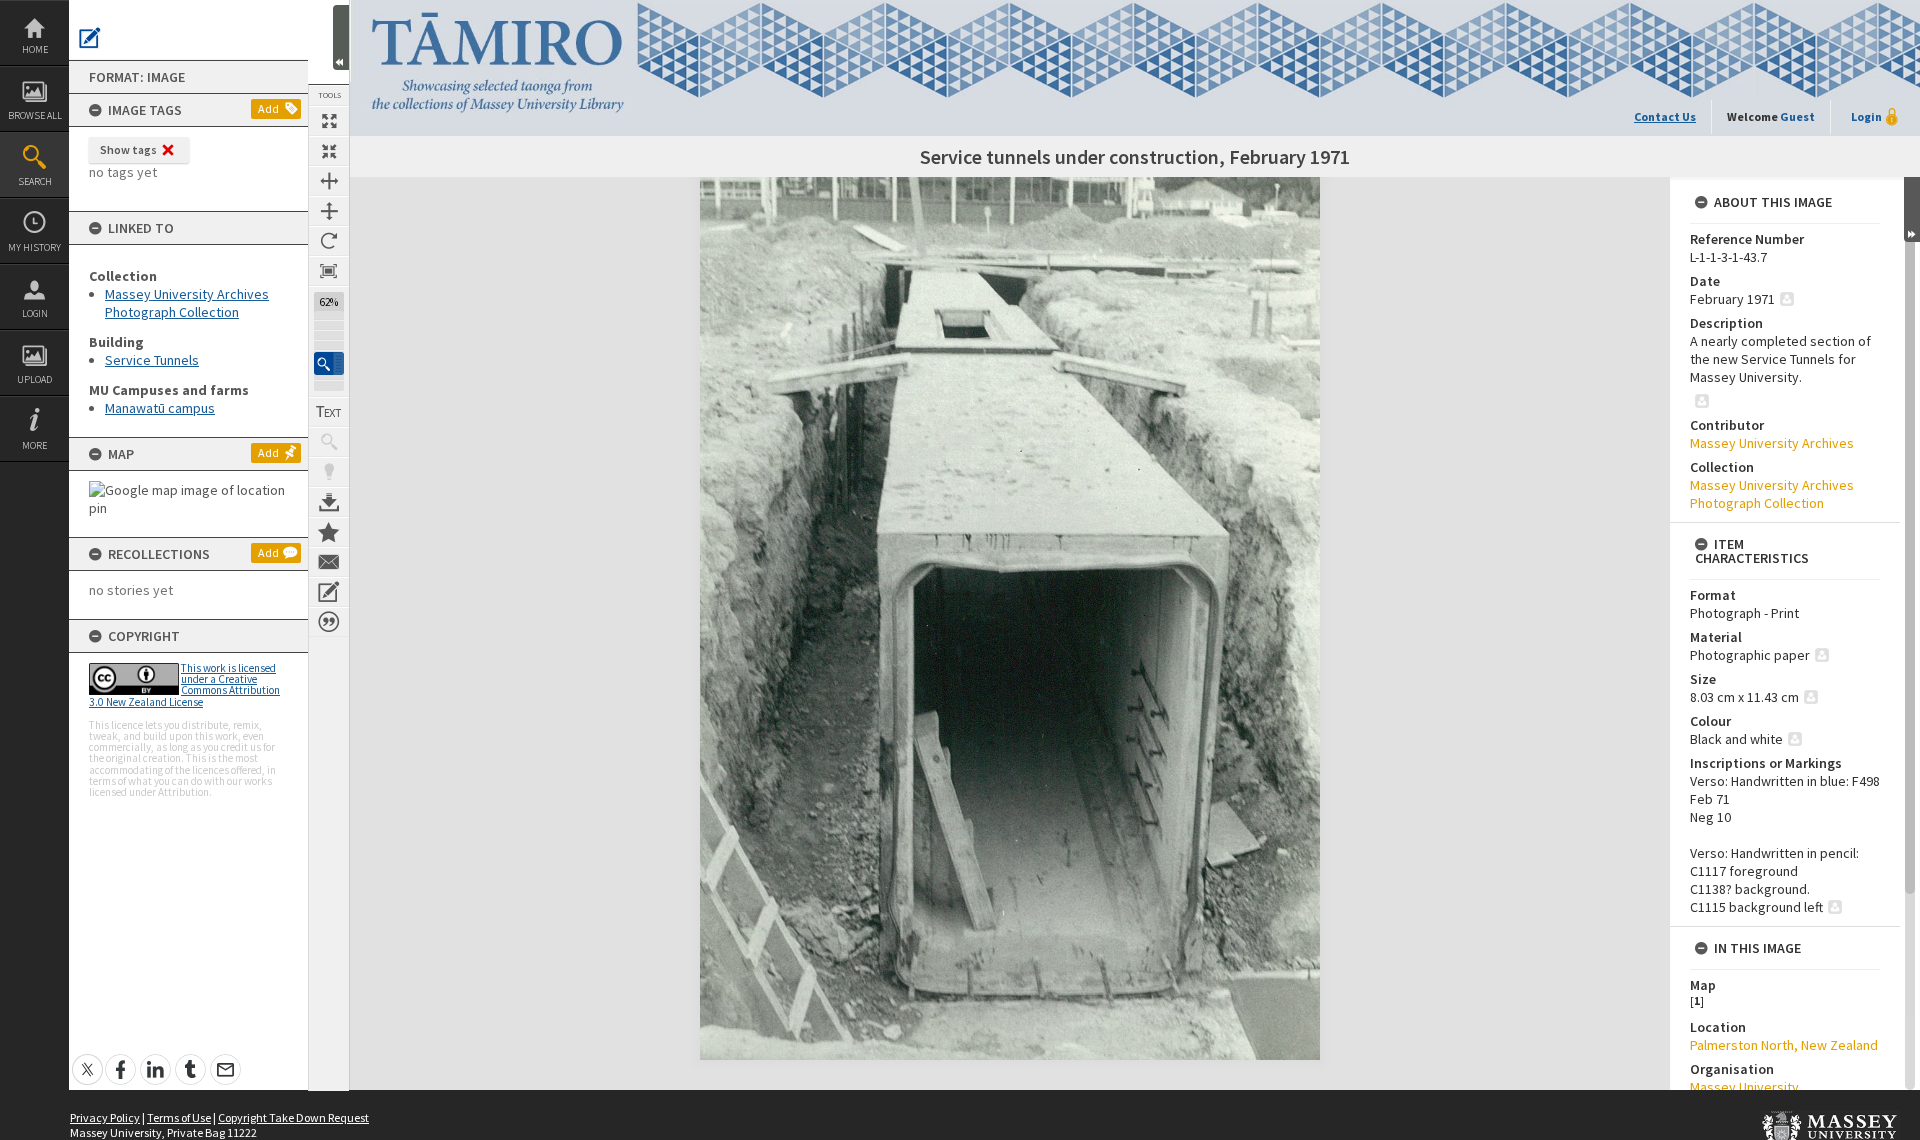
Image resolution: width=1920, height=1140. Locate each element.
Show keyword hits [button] (329, 442)
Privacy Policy (105, 1117)
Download (329, 502)
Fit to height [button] (329, 211)
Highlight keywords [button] (329, 472)
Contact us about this (329, 562)
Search (35, 181)
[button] (329, 363)
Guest (1797, 116)
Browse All (35, 115)
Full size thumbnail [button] (329, 121)
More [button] (34, 445)
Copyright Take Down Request (293, 1117)
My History (34, 247)
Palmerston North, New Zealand (1784, 1045)
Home (35, 49)
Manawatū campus (160, 408)
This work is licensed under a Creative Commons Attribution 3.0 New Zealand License (184, 685)
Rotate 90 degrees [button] (329, 241)
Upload (34, 379)
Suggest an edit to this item (90, 38)
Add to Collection (329, 532)
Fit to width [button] (329, 181)
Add (268, 108)
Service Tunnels (152, 360)
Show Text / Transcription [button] (329, 412)
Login (35, 313)
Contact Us (1665, 116)
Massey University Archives (1772, 443)
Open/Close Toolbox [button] (341, 37)
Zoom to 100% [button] (329, 271)
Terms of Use (179, 1117)
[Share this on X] (87, 1058)
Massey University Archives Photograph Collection (187, 303)
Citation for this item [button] (329, 622)
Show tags (128, 149)
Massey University (1744, 1087)
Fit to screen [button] (329, 151)
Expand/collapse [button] (1912, 209)
